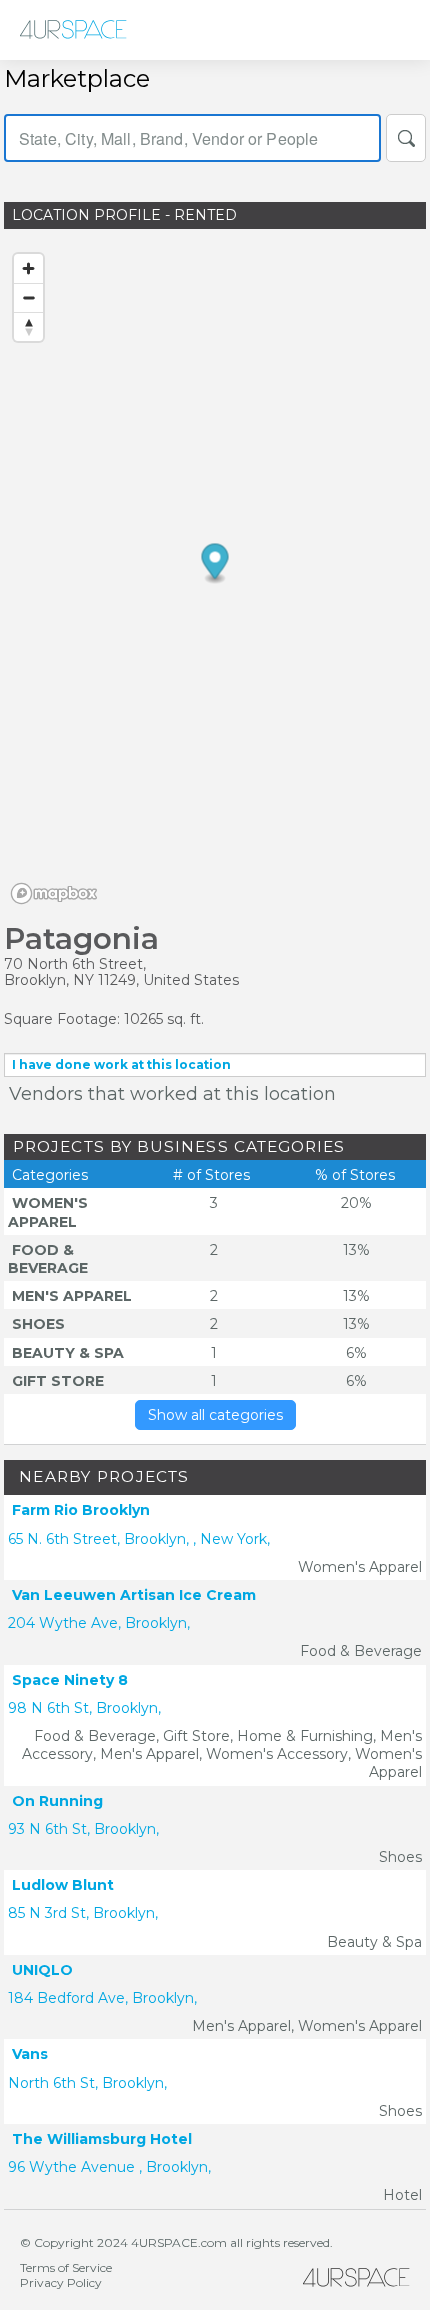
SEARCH (406, 138)
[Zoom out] (28, 297)
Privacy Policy (61, 2282)
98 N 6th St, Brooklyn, (84, 1708)
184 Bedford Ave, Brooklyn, (102, 1998)
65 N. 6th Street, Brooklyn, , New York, (139, 1539)
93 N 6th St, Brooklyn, (83, 1829)
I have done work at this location (121, 1064)
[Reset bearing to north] (28, 326)
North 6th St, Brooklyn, (87, 2083)
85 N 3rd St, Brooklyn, (83, 1913)
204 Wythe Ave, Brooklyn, (99, 1623)
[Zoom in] (28, 268)
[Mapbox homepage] (54, 893)
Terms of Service (66, 2267)
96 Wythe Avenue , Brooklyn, (109, 2167)
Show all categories (215, 1415)
